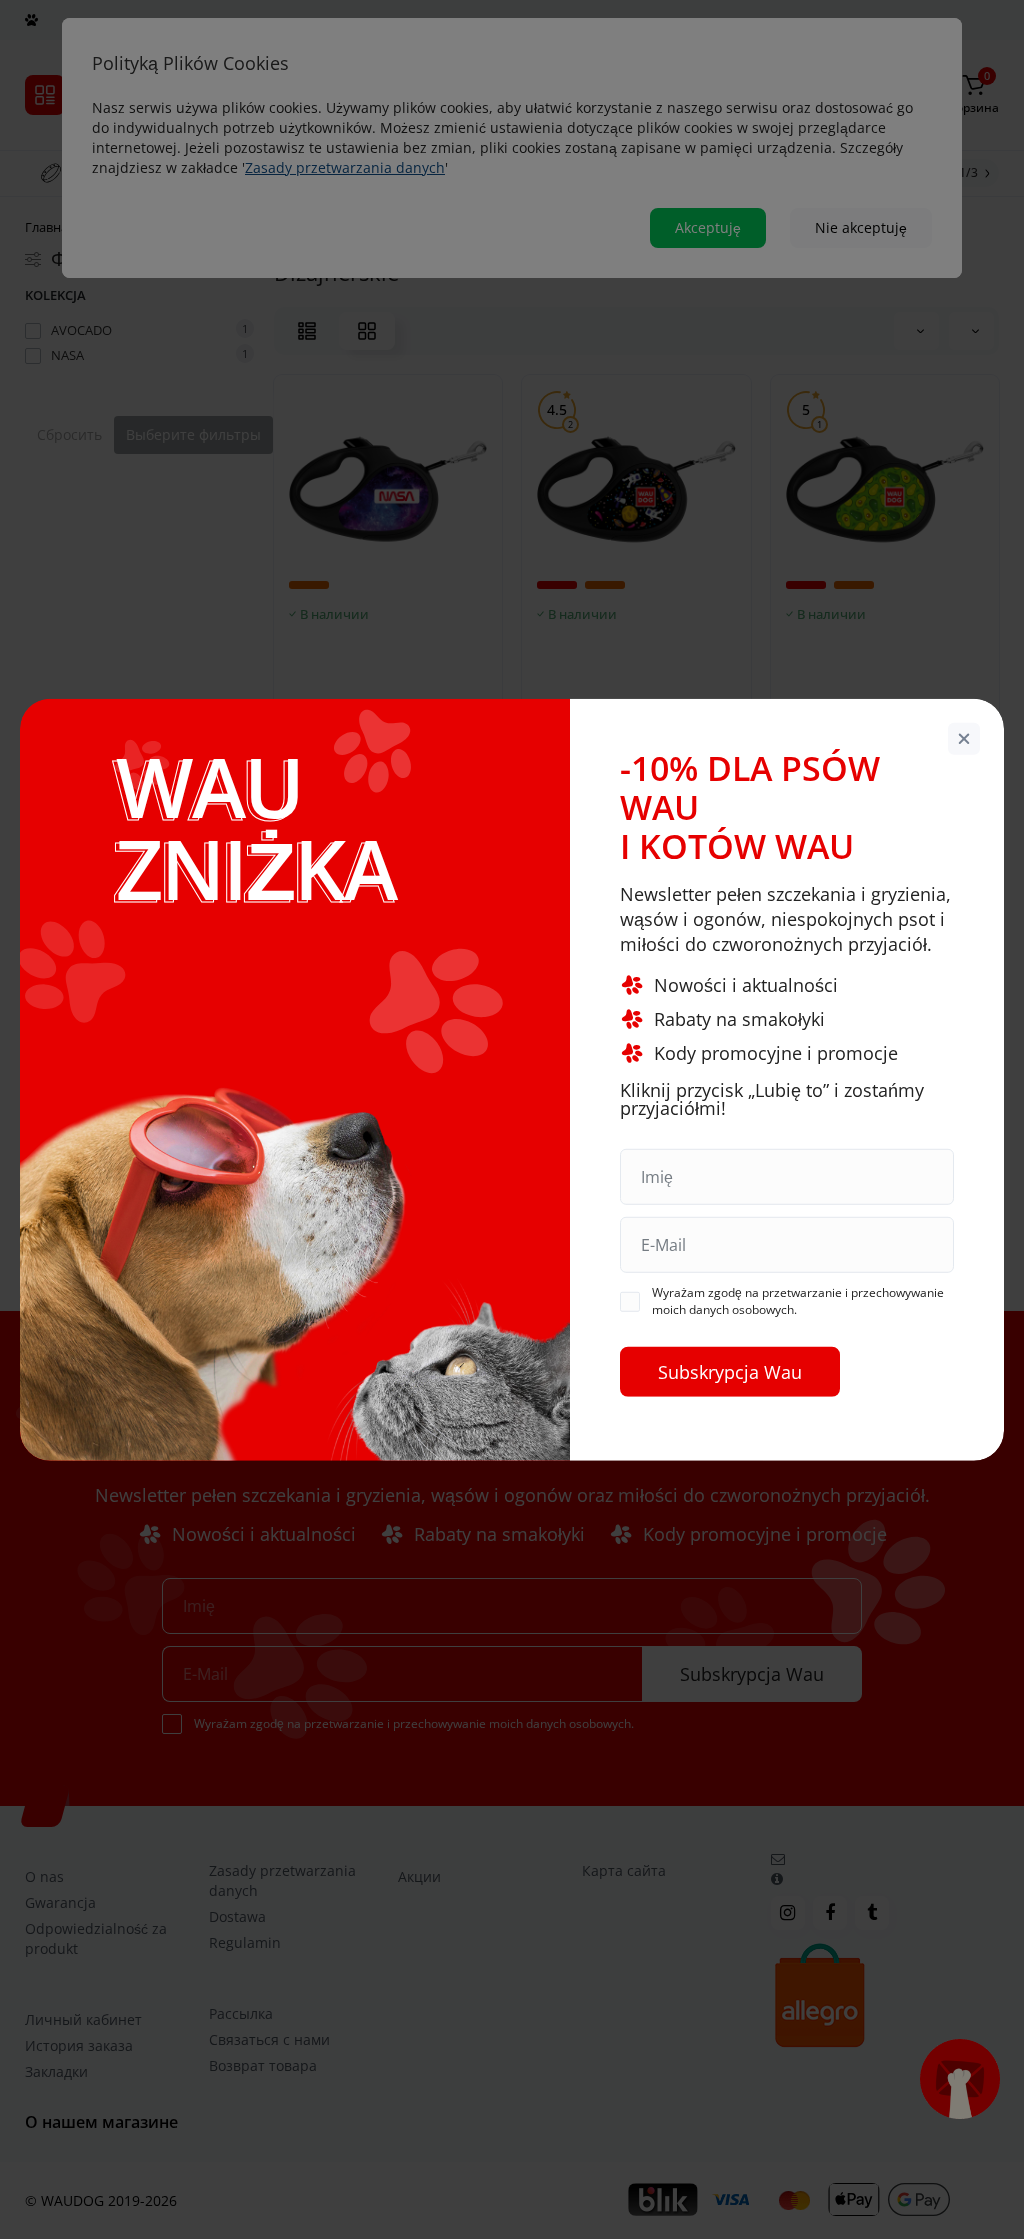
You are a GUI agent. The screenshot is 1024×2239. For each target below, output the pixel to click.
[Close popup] (964, 738)
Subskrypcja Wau (730, 1372)
